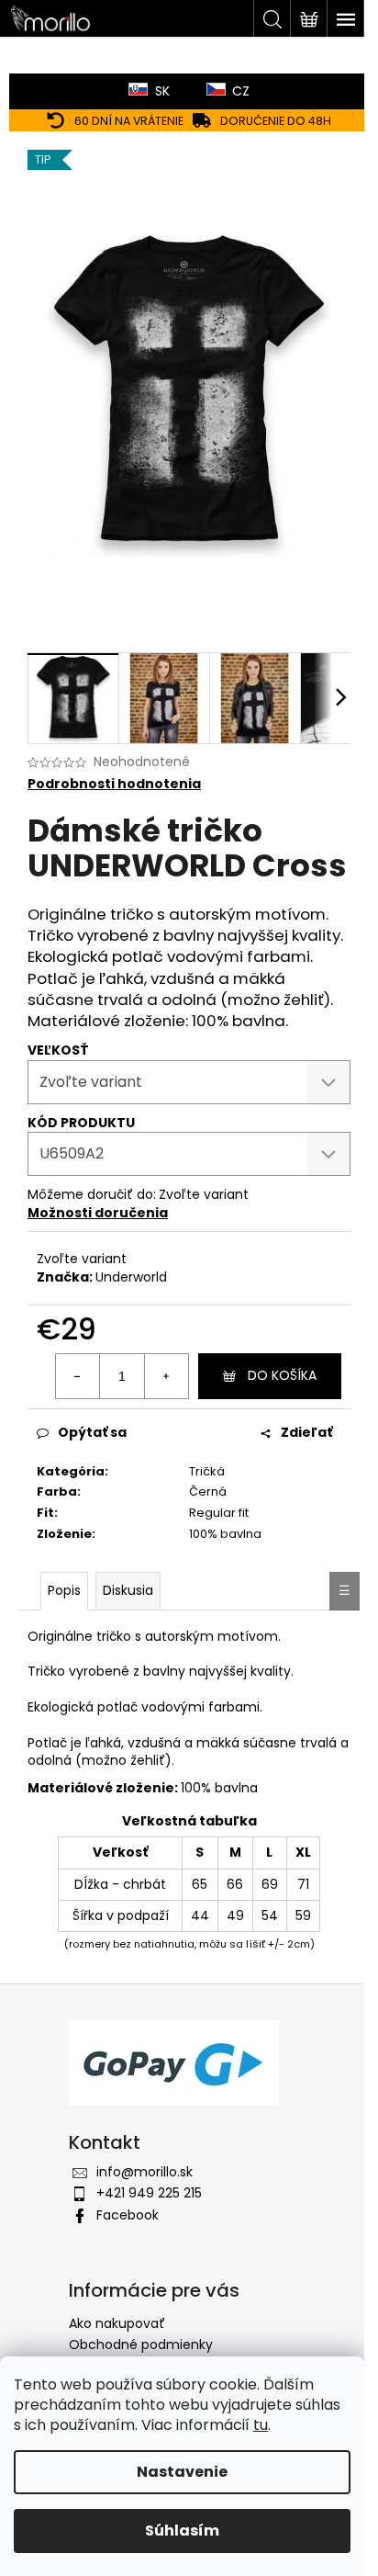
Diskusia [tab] (128, 1590)
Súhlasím (182, 2531)
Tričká (207, 1471)
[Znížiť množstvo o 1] (78, 1376)
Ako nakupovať (117, 2323)
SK (162, 91)
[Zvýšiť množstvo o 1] (166, 1376)
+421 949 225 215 (149, 2193)
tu (261, 2425)
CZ (241, 91)
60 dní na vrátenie (129, 121)
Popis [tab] (64, 1590)
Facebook (128, 2215)
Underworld (131, 1277)
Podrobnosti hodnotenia (114, 784)
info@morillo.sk (145, 2172)
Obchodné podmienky (141, 2344)
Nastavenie (182, 2472)
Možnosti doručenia (98, 1213)
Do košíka (282, 1375)
